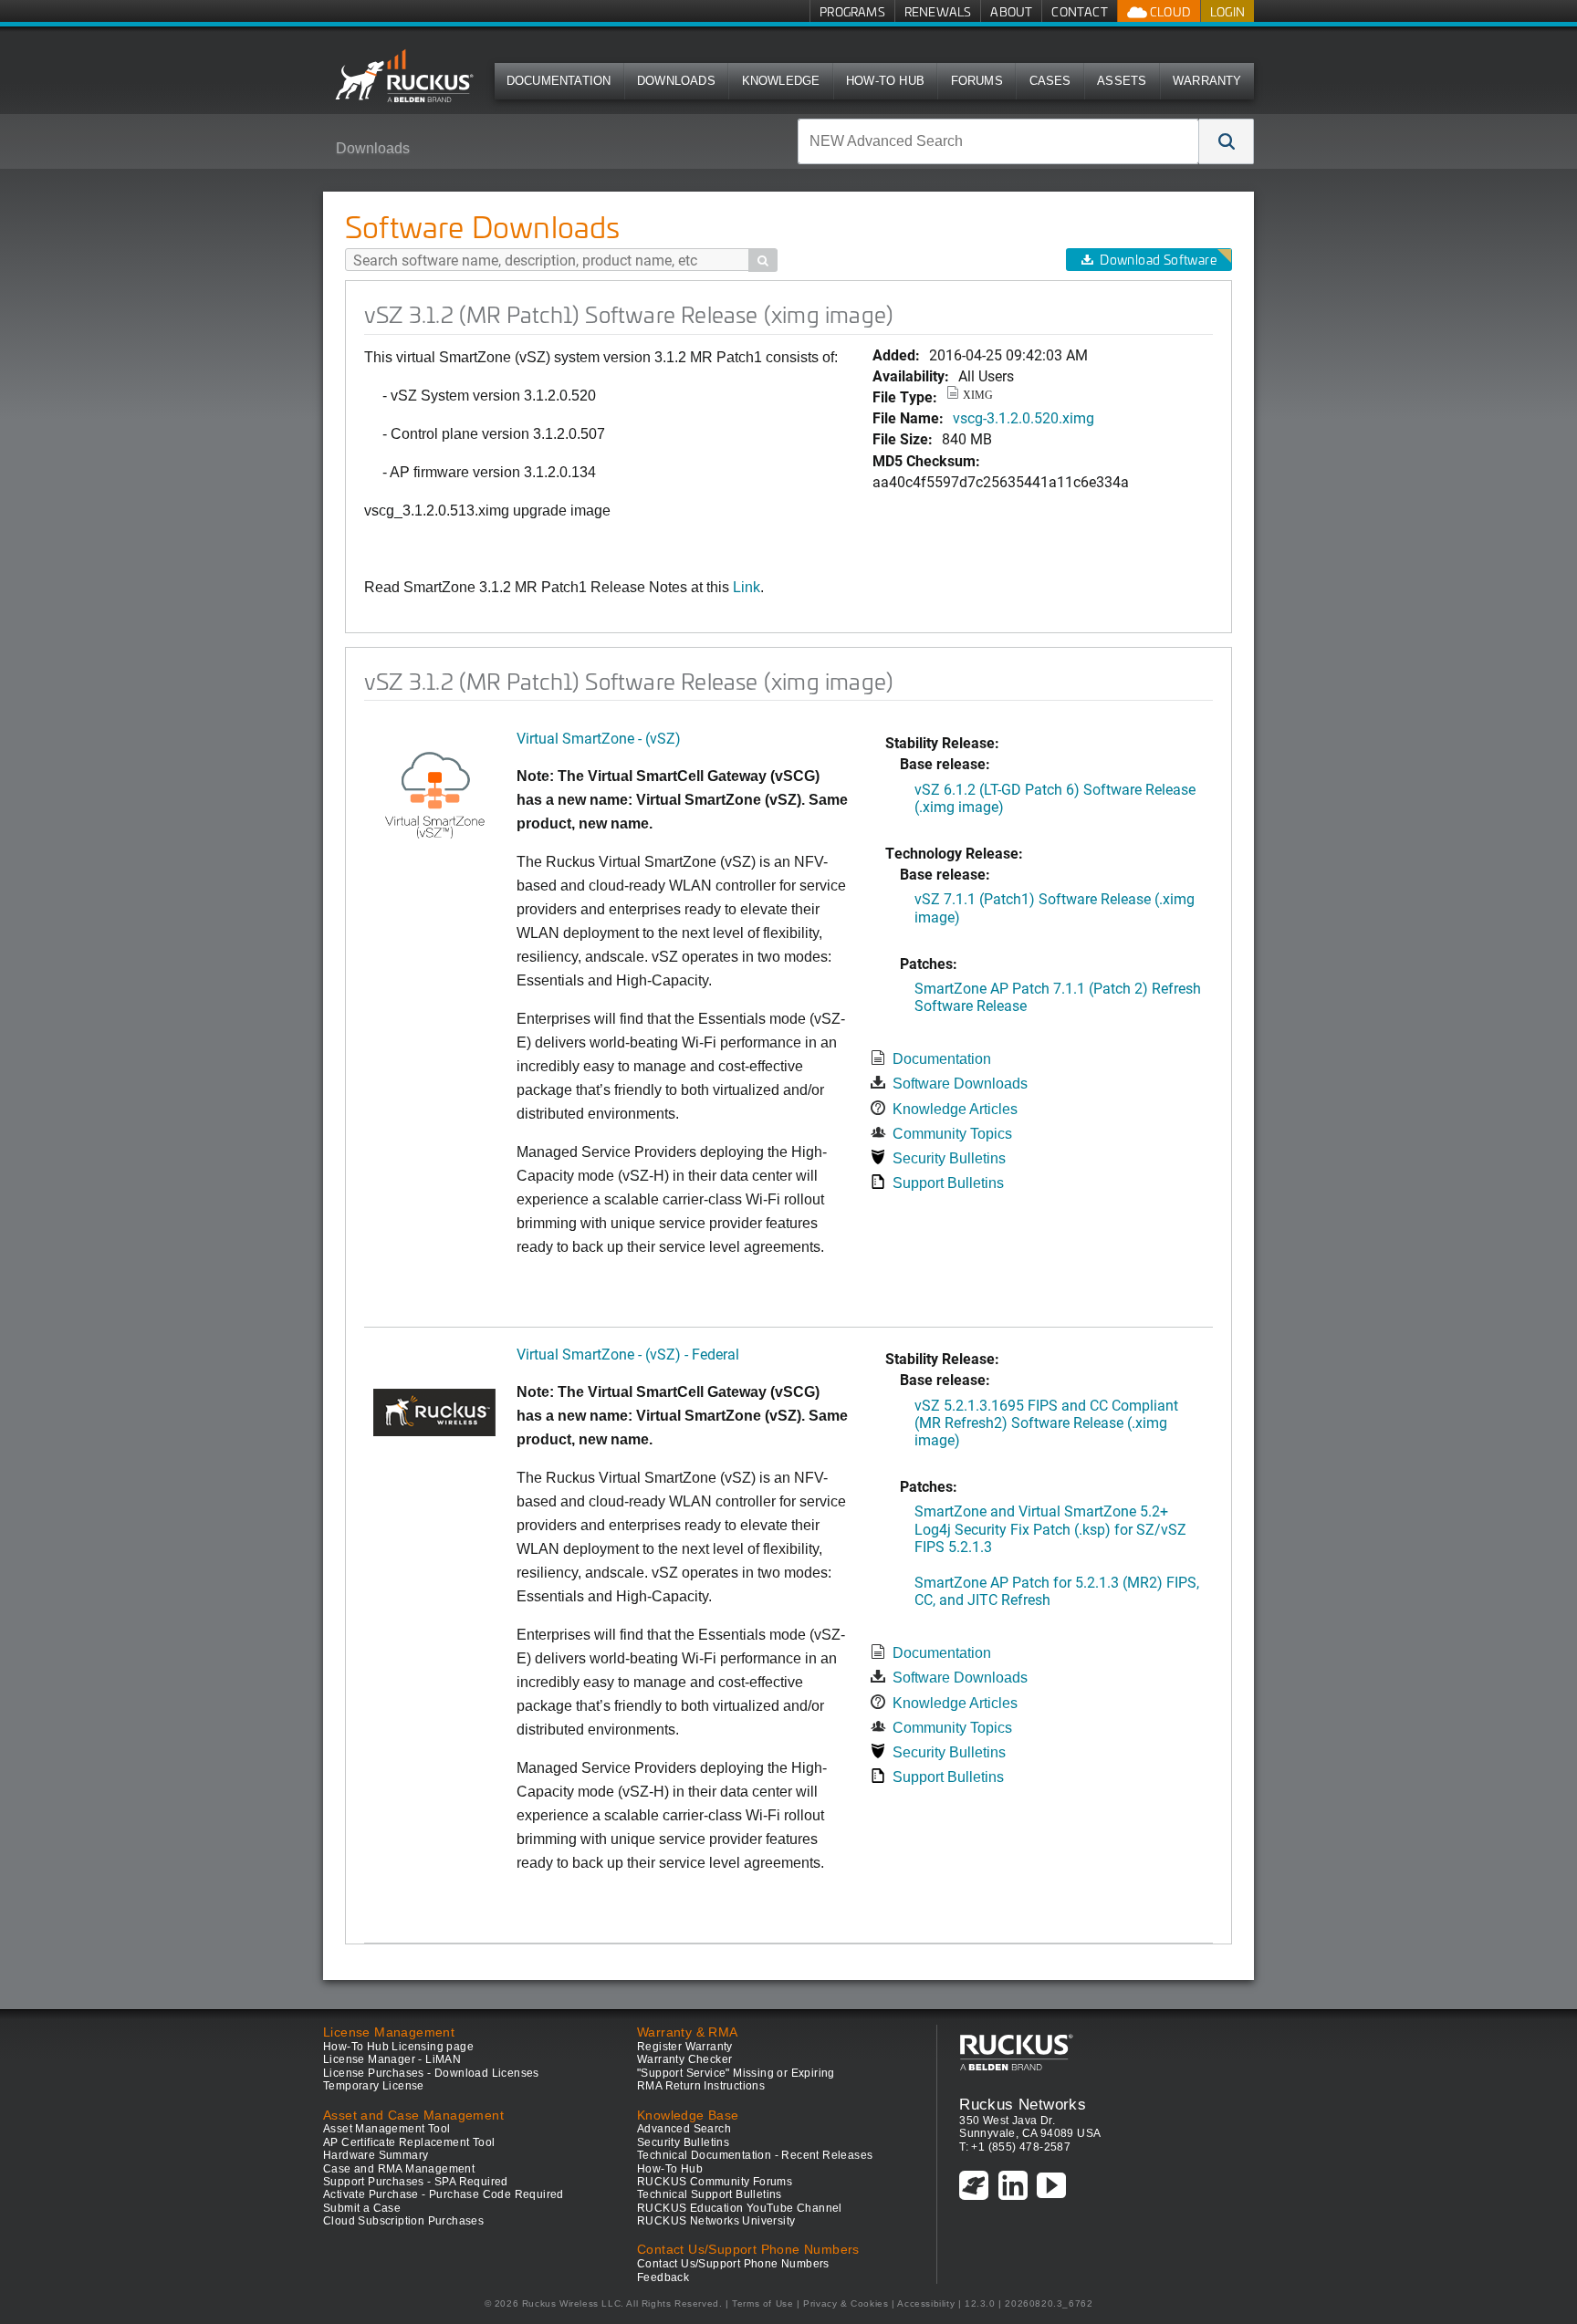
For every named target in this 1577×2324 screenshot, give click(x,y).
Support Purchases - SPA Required (416, 2182)
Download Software (1158, 260)
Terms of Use (762, 2303)
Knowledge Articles (955, 1109)
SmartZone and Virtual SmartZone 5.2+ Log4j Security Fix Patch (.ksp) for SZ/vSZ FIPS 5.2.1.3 (1050, 1528)
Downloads (676, 81)
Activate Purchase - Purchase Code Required (444, 2194)
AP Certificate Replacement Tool (409, 2142)
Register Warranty (685, 2047)
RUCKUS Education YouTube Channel (740, 2208)
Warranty (1207, 81)
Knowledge (781, 81)
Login (1227, 11)
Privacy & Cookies (846, 2303)
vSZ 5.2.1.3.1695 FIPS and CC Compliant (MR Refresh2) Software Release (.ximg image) (1046, 1422)
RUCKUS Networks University (716, 2221)
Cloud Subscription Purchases (403, 2221)
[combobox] (998, 141)
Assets (1122, 81)
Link (747, 587)
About (1011, 11)
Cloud (1169, 11)
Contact (1079, 11)
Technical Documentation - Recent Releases (755, 2155)
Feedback (663, 2277)
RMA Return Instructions (701, 2086)
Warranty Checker (684, 2059)
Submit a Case (362, 2208)
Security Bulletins (949, 1158)
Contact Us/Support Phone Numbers (733, 2264)
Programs (852, 11)
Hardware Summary (376, 2155)
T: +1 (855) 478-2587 (1015, 2147)
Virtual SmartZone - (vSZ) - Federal (628, 1354)
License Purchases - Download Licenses (431, 2073)
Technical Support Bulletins (710, 2194)
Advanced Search (684, 2129)
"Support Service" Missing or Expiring (736, 2073)
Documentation (559, 81)
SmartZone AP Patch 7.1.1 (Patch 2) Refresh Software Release (1058, 996)
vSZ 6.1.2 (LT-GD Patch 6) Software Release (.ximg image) (1055, 797)
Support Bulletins (948, 1183)
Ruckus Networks (1023, 2104)
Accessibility (926, 2303)
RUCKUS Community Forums (715, 2182)
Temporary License (374, 2086)
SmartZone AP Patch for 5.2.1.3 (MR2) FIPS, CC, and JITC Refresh (1057, 1590)
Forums (977, 81)
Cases (1050, 81)
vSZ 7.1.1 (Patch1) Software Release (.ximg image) (1055, 907)
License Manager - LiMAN (392, 2059)
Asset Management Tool (386, 2129)
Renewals (938, 11)
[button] (1227, 141)
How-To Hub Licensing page (398, 2047)
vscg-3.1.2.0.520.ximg (1023, 417)
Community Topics (952, 1134)
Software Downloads (960, 1084)
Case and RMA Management (399, 2169)
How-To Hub (885, 81)
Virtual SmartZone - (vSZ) (599, 738)
